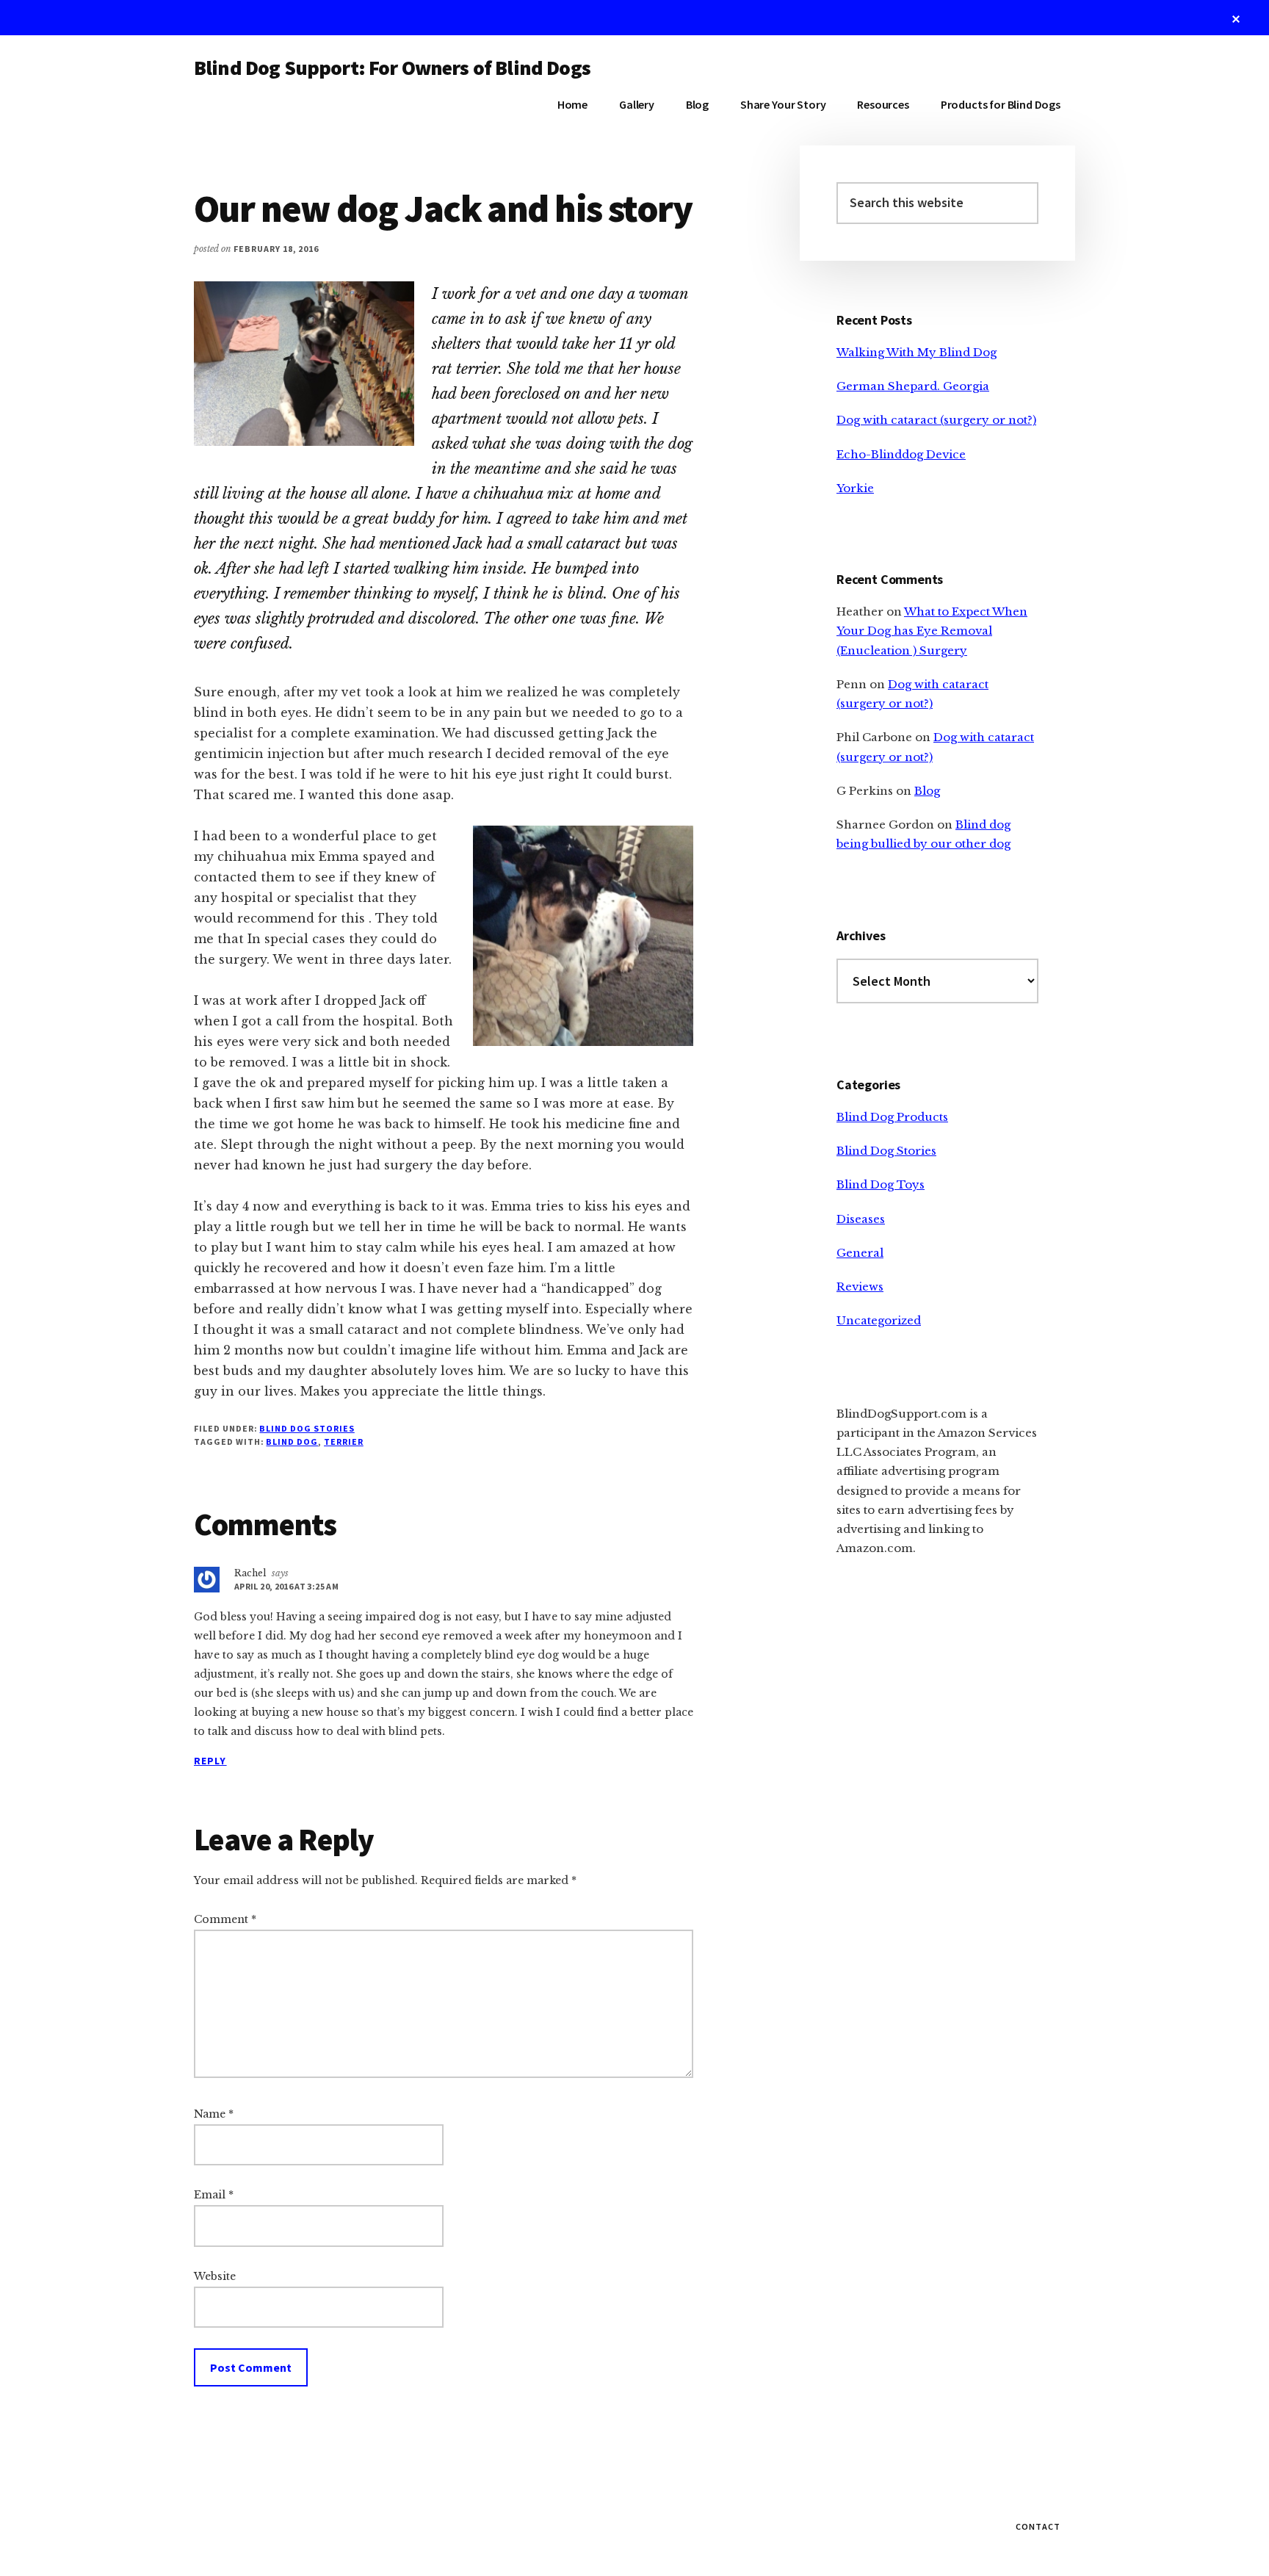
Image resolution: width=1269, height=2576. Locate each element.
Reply (210, 1761)
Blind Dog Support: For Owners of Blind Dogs (392, 68)
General (860, 1253)
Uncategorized (879, 1320)
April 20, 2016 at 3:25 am (286, 1586)
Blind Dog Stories (307, 1428)
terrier (344, 1442)
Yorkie (855, 488)
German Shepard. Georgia (913, 386)
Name (214, 2114)
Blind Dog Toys (881, 1184)
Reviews (860, 1287)
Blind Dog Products (892, 1117)
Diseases (861, 1219)
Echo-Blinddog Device (901, 454)
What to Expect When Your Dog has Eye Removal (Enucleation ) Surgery (932, 631)
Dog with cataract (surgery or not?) (936, 420)
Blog (927, 791)
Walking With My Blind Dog (916, 352)
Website (215, 2276)
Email (214, 2195)
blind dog (292, 1442)
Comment (225, 1919)
